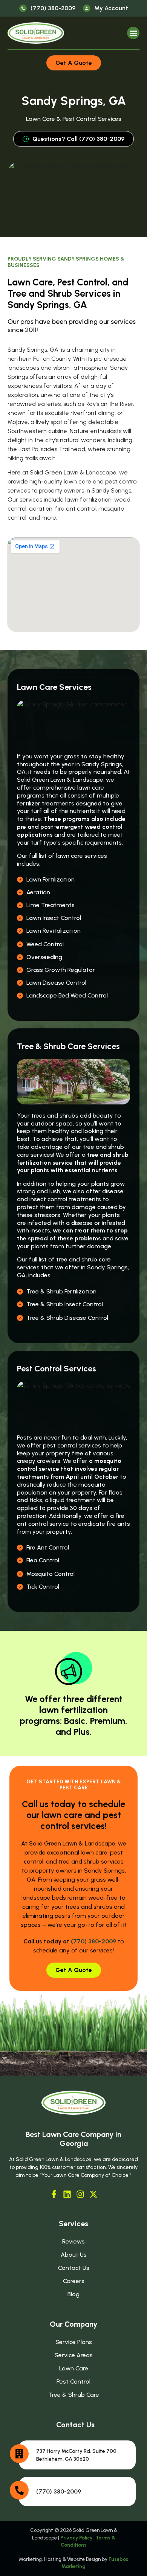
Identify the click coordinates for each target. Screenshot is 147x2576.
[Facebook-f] (54, 2194)
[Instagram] (80, 2194)
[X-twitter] (93, 2194)
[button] (133, 33)
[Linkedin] (67, 2194)
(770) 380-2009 (93, 1941)
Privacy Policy (76, 2538)
